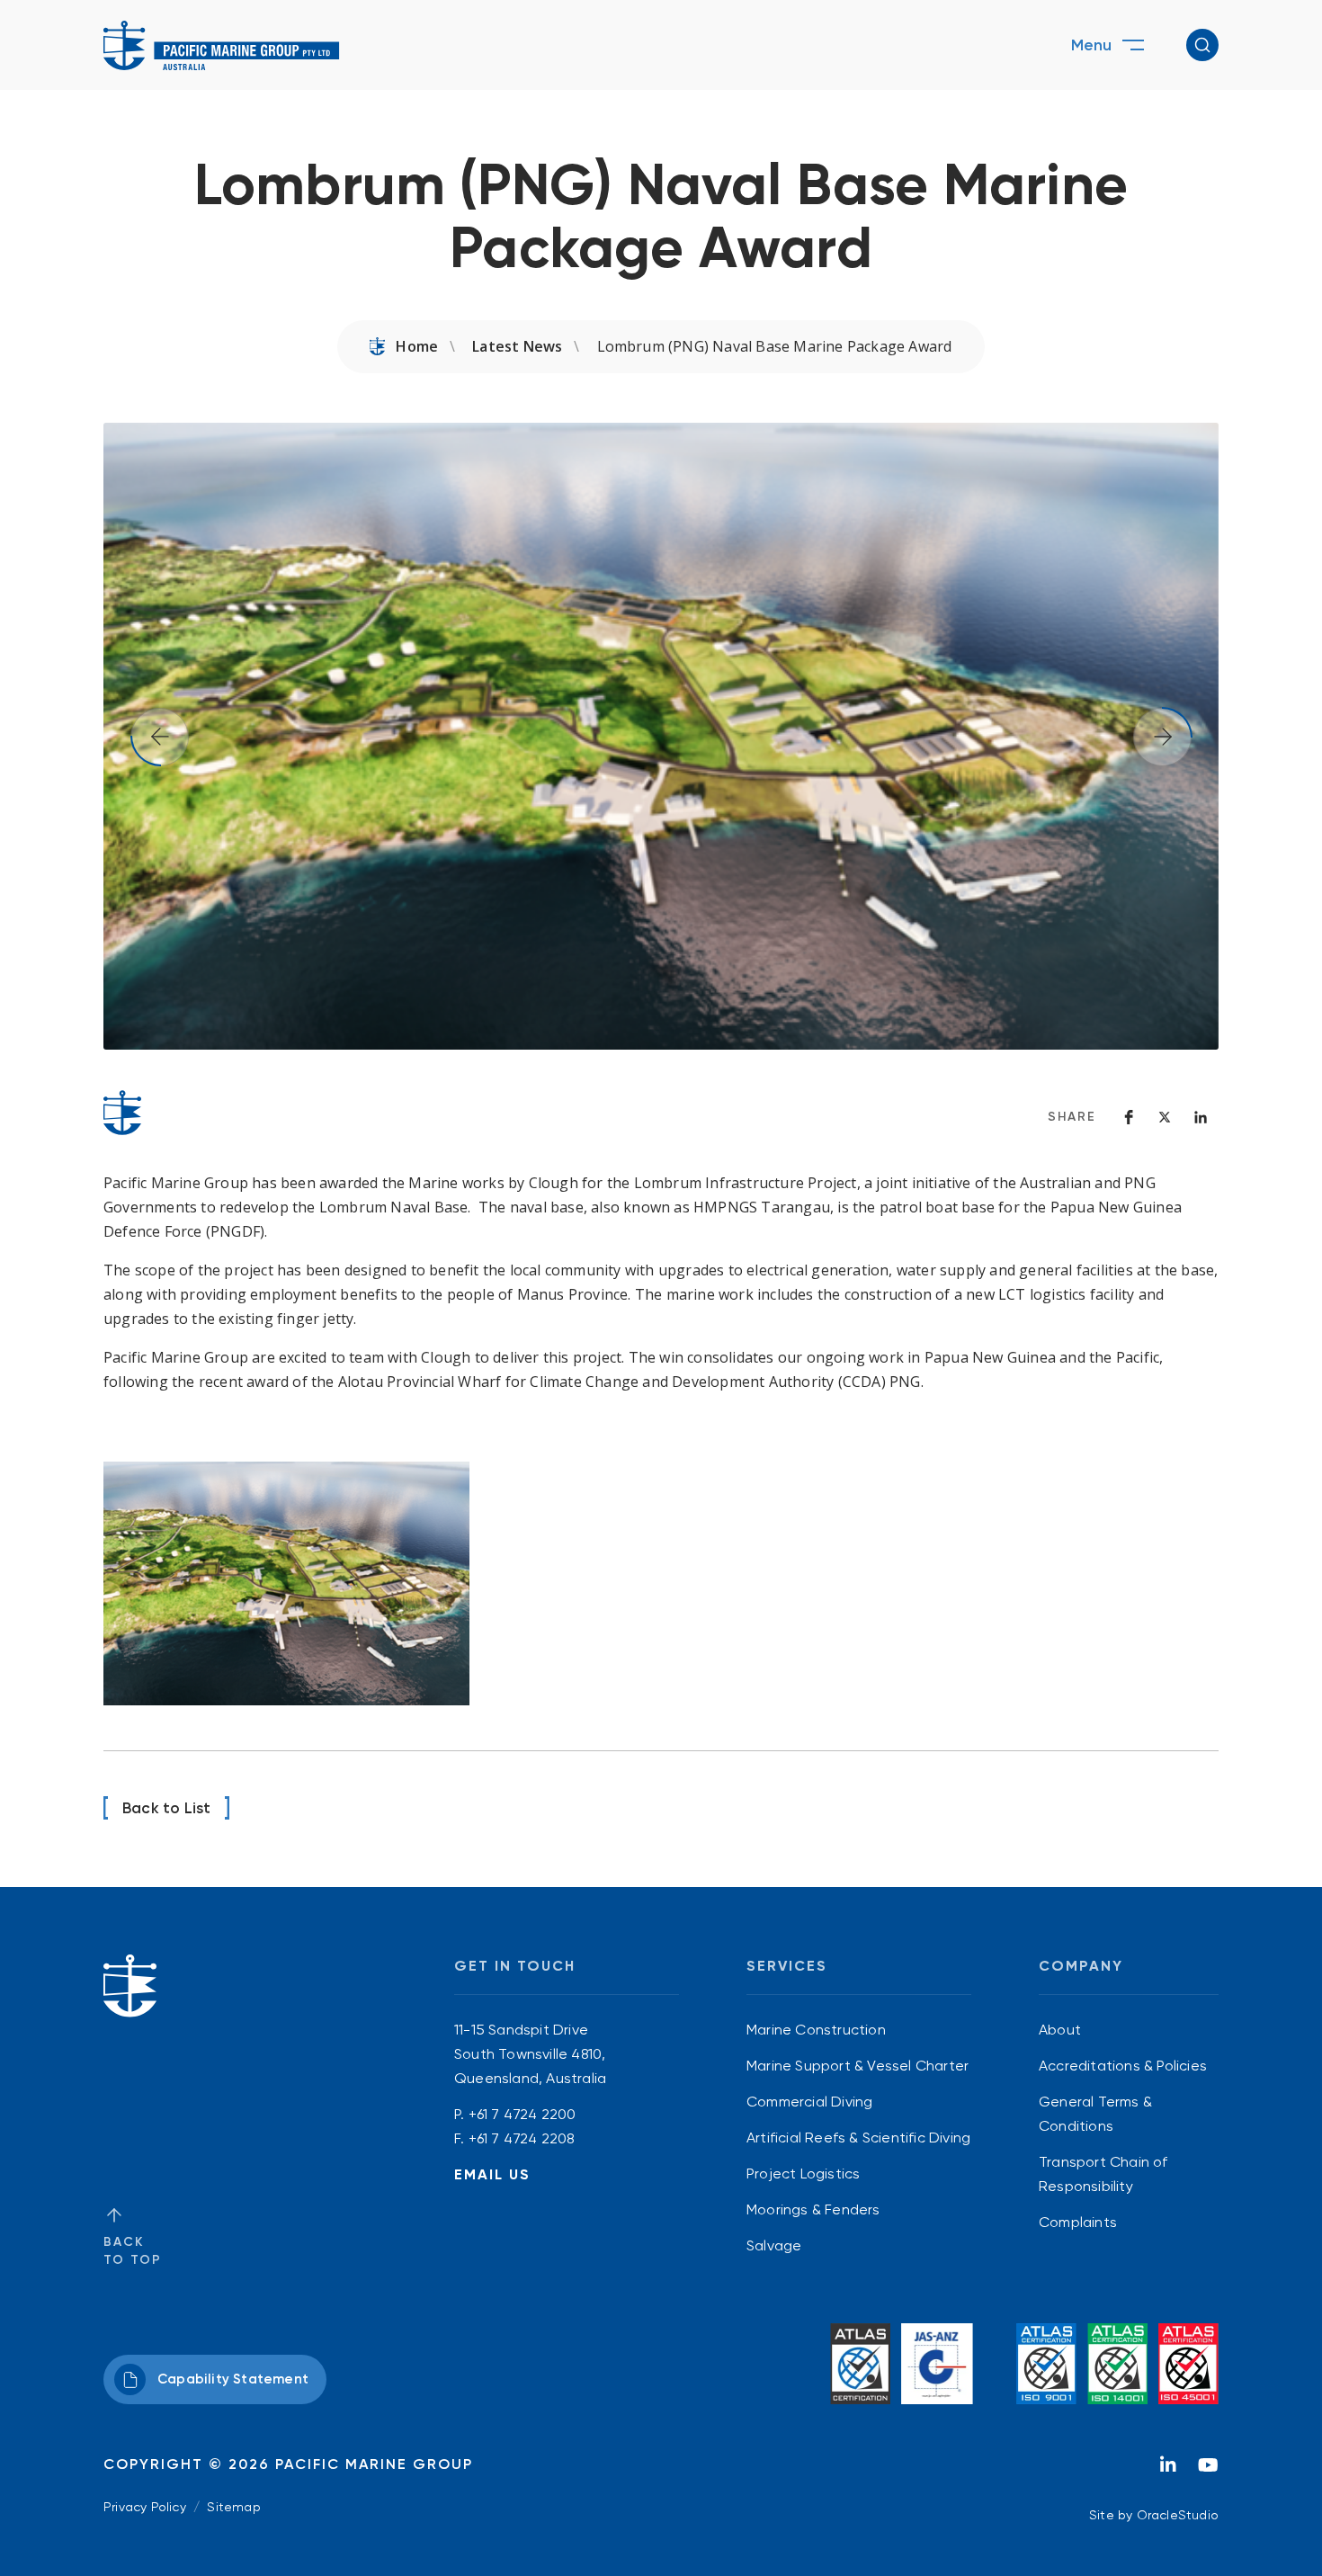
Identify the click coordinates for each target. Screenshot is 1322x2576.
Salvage (774, 2245)
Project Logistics (803, 2173)
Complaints (1078, 2222)
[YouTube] (1208, 2470)
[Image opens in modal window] (286, 1583)
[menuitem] (859, 2030)
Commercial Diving (809, 2102)
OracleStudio (1178, 2515)
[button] (1202, 45)
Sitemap (233, 2507)
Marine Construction (816, 2030)
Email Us (492, 2174)
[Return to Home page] (222, 45)
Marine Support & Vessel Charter (858, 2066)
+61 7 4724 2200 (523, 2114)
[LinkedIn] (1168, 2470)
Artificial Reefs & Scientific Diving (858, 2138)
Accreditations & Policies (1123, 2066)
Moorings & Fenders (813, 2209)
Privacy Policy (145, 2507)
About (1060, 2030)
